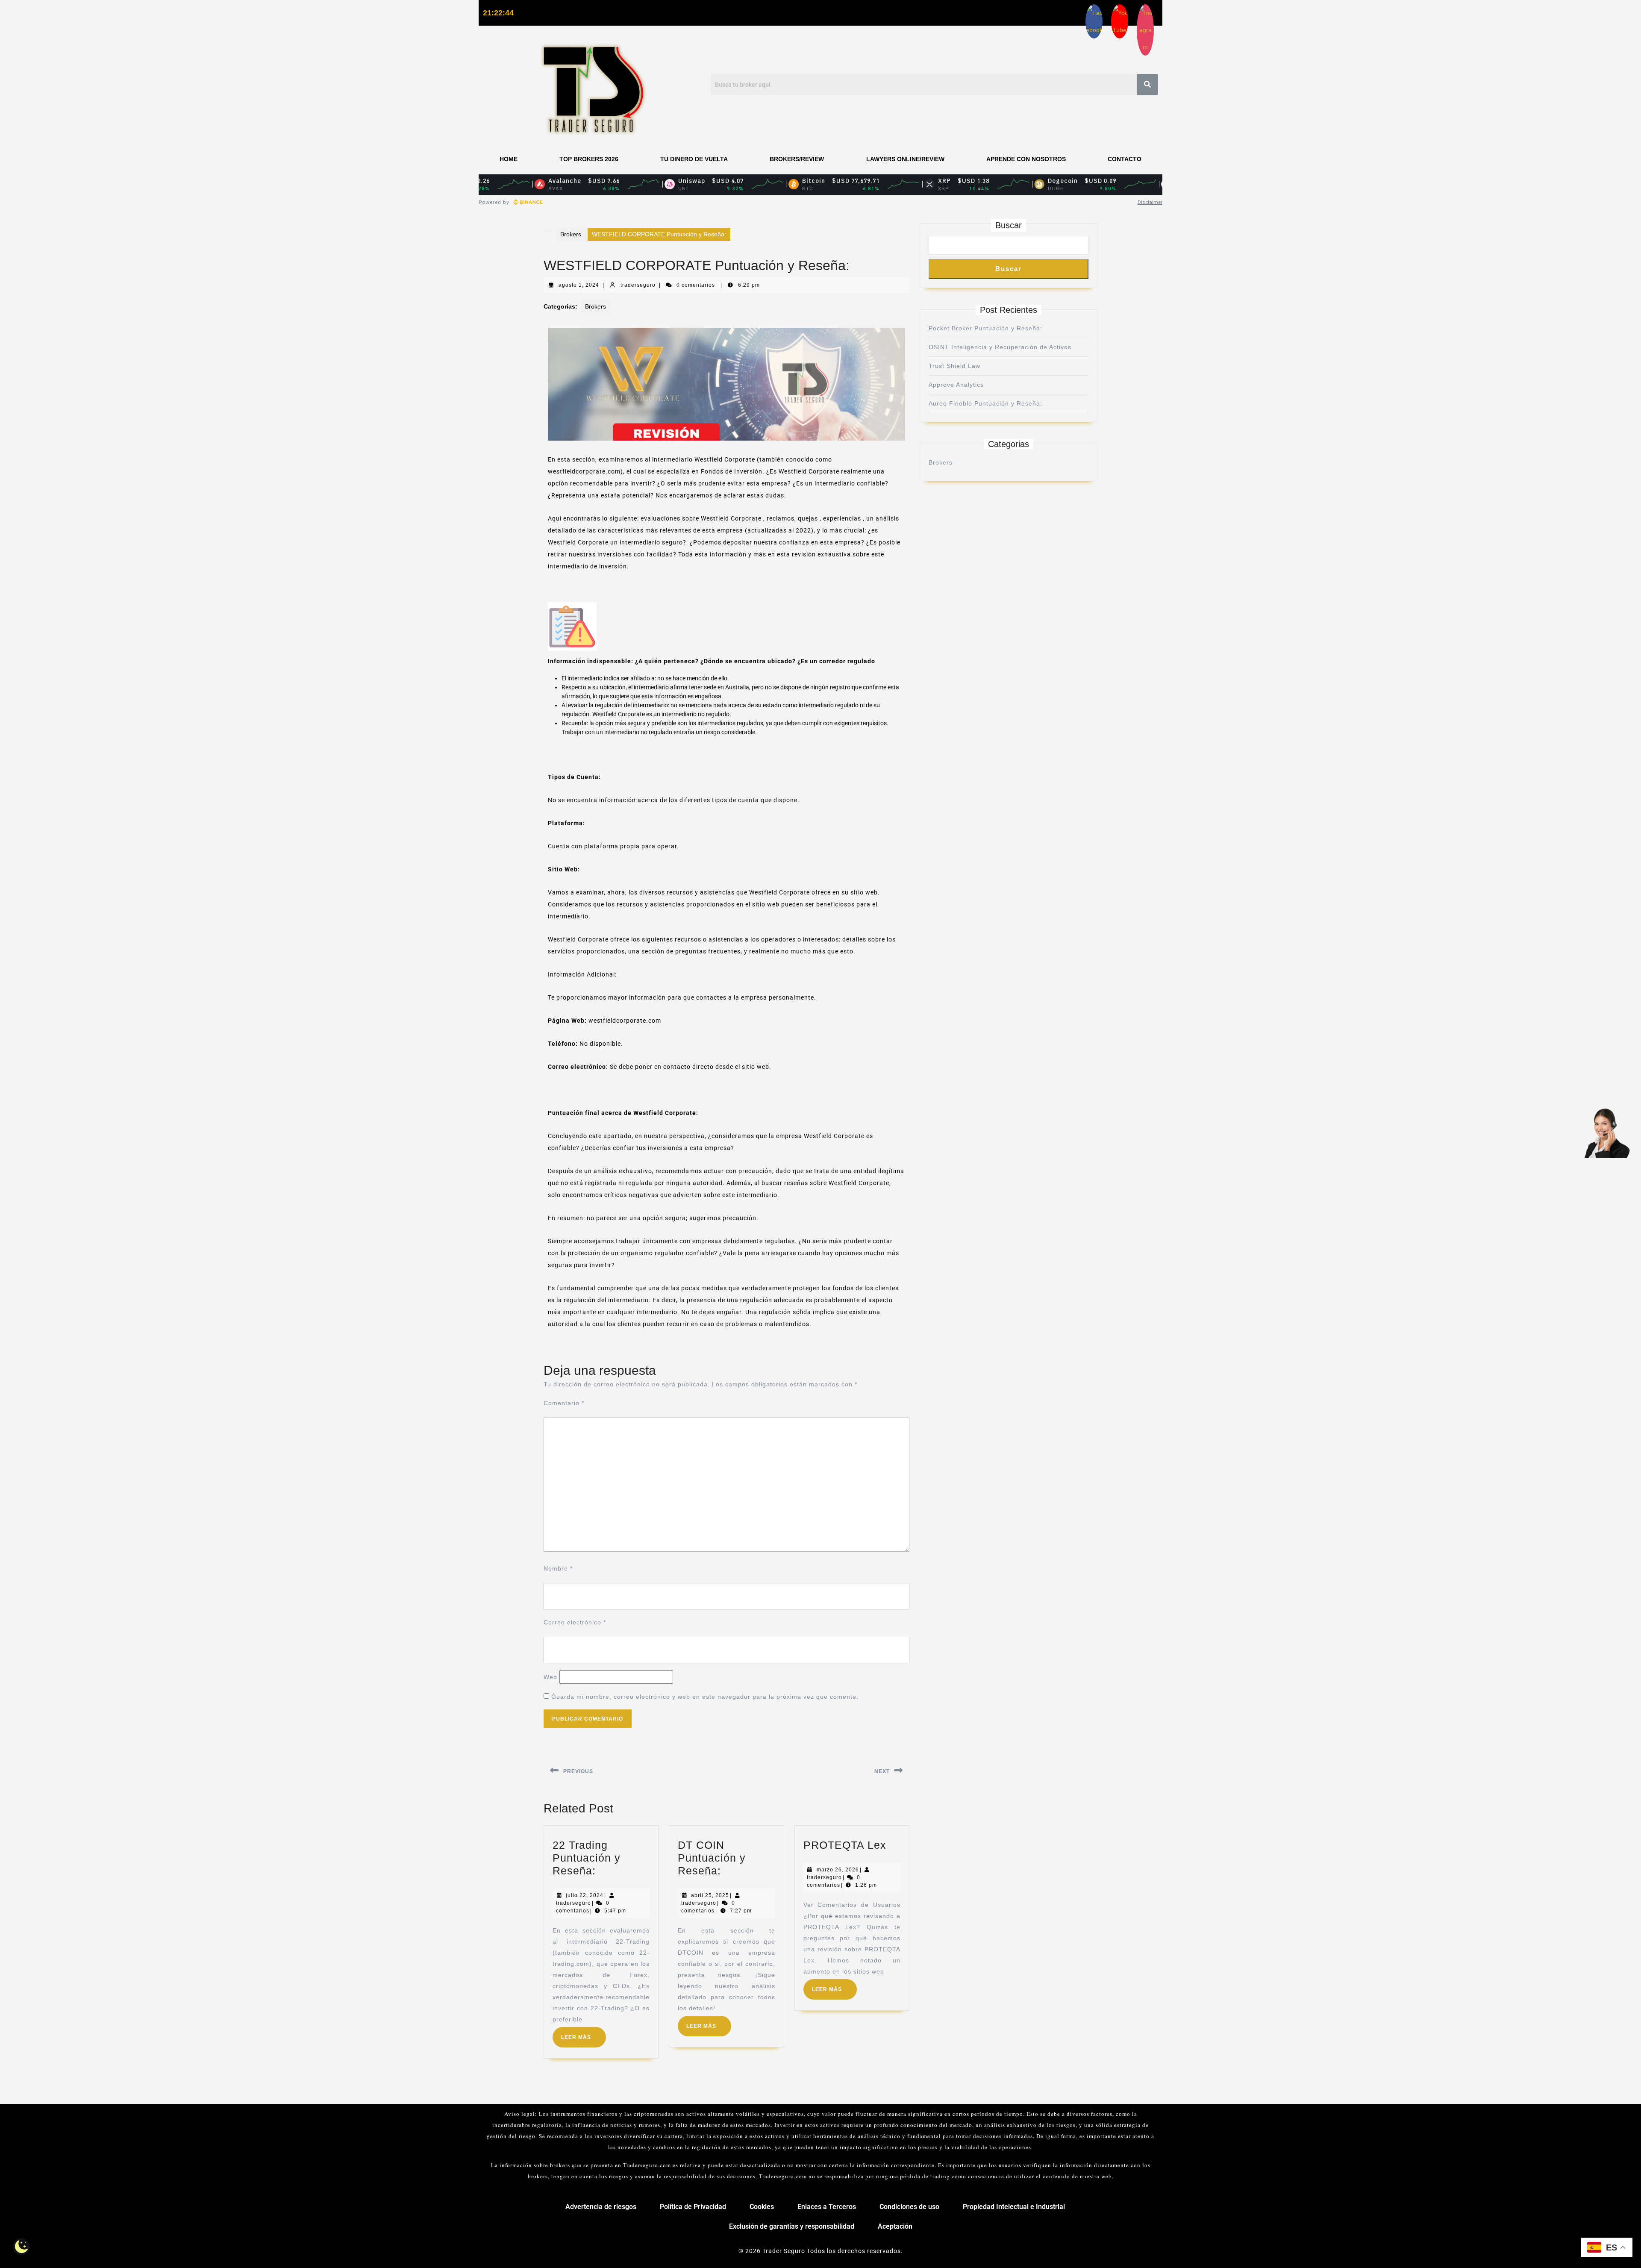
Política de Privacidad (693, 2207)
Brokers (571, 234)
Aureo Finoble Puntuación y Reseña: (985, 403)
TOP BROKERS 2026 (589, 159)
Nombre (558, 1568)
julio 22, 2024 (585, 1895)
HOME (509, 159)
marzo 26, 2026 (838, 1870)
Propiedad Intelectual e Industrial (1014, 2207)
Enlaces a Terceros (827, 2207)
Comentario (564, 1403)
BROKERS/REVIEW (797, 159)
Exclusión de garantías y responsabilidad (792, 2226)
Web (550, 1677)
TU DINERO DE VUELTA (694, 159)
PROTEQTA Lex (845, 1845)
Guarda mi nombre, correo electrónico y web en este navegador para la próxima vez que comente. (705, 1697)
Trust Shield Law (954, 366)
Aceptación (895, 2226)
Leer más (584, 2034)
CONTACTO (1125, 159)
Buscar (1009, 225)
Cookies (762, 2207)
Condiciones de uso (909, 2207)
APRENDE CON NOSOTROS (1026, 159)
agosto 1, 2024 (579, 285)
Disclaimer (1150, 202)
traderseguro (638, 285)
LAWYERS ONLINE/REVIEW (905, 159)
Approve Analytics (956, 385)
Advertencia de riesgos (601, 2207)
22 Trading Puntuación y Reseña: (587, 1858)
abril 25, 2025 (710, 1895)
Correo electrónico (575, 1622)
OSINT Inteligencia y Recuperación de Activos (1000, 347)
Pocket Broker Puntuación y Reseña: (985, 328)
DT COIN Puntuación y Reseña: (712, 1858)
